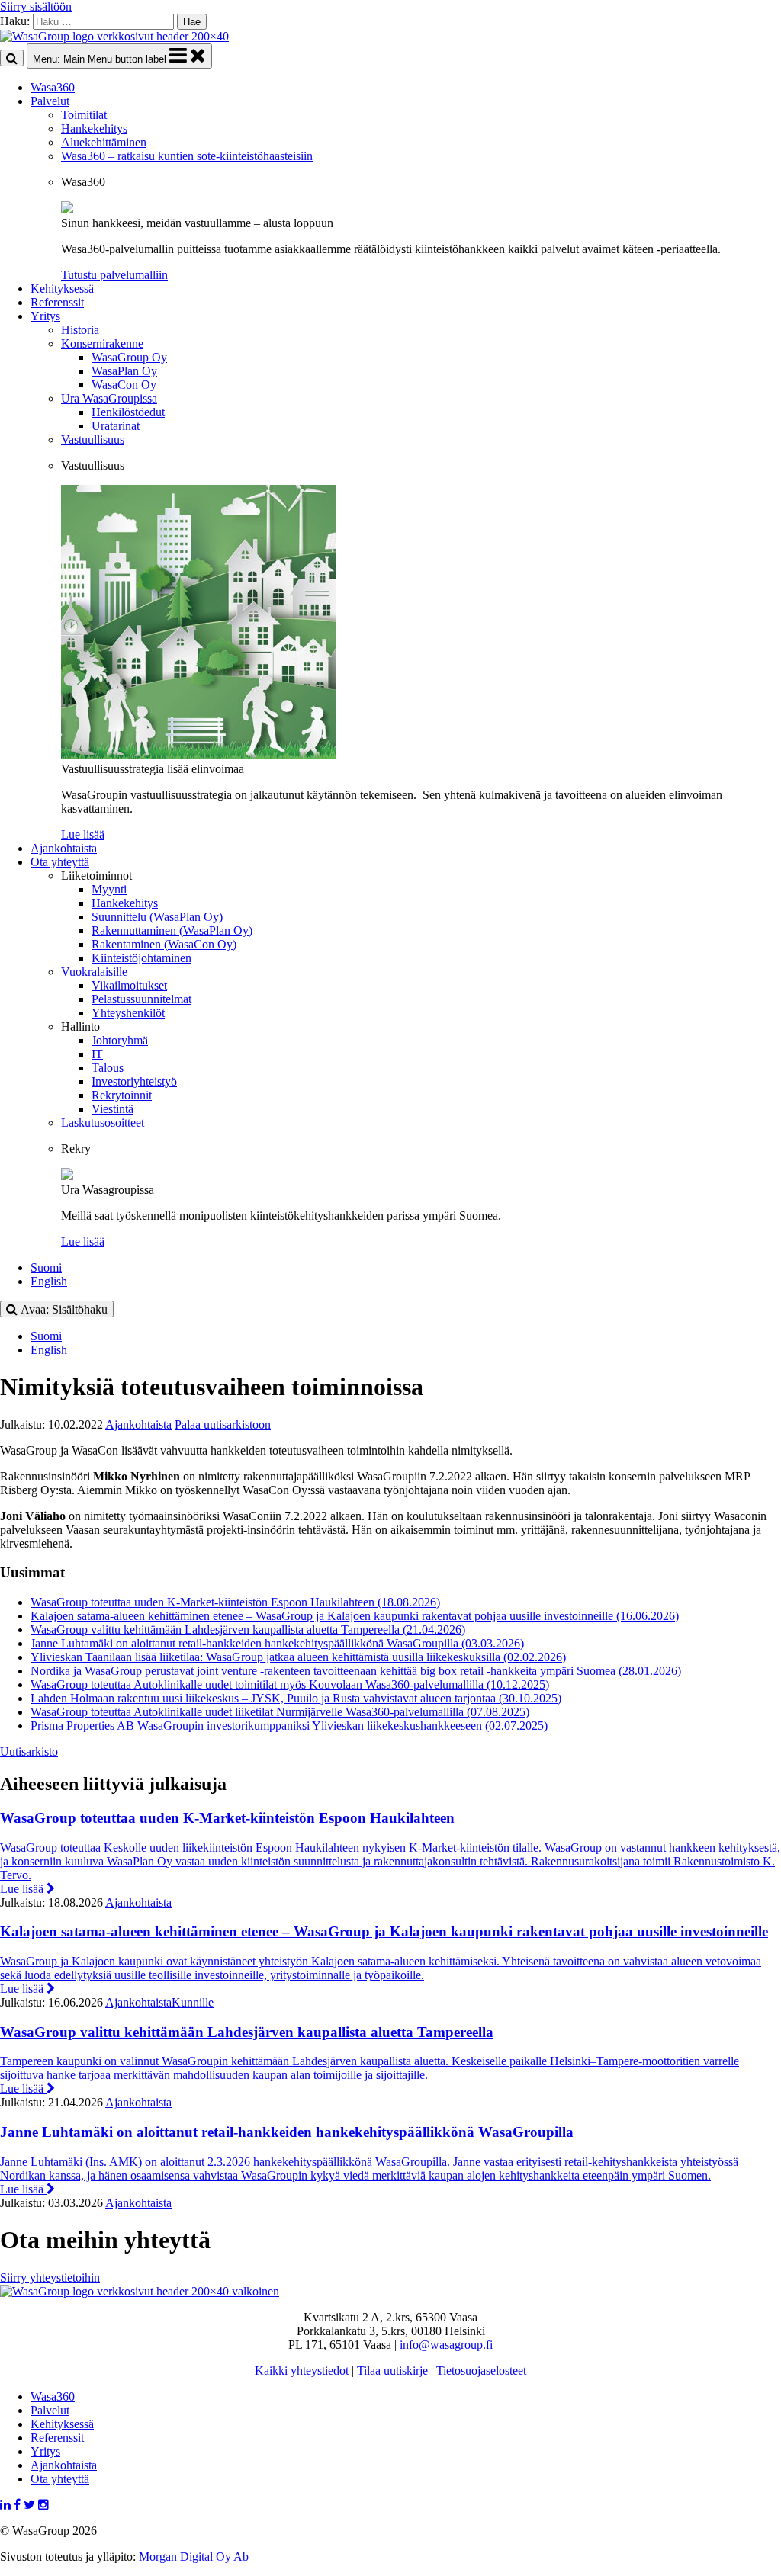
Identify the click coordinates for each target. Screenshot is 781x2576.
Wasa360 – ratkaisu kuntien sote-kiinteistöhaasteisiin (187, 156)
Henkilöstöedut (128, 412)
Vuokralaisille (94, 972)
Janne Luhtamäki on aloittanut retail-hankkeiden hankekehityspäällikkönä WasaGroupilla (277, 1643)
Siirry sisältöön (36, 6)
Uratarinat (116, 426)
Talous (108, 1068)
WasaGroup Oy (129, 357)
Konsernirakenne (102, 343)
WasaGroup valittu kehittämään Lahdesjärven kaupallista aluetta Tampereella (248, 1630)
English (49, 1281)
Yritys (45, 316)
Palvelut (50, 101)
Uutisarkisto (29, 1752)
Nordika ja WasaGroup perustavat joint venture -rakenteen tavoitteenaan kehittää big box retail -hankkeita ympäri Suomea (356, 1671)
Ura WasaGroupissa (109, 398)
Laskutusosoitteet (103, 1123)
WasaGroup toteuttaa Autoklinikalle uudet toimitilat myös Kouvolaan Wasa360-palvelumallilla (290, 1684)
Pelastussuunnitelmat (141, 999)
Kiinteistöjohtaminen (141, 958)
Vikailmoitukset (129, 985)
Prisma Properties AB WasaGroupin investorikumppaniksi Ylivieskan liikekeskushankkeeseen (289, 1726)
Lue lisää (23, 1889)
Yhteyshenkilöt (128, 1013)
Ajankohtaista (64, 848)
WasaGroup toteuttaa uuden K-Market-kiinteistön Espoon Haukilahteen (235, 1602)
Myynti (109, 889)
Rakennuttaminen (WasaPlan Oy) (172, 930)
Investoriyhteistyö (134, 1081)
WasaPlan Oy (124, 371)
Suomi (46, 1267)
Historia (80, 330)
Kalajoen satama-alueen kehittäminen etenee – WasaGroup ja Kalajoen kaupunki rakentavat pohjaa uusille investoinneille (355, 1616)
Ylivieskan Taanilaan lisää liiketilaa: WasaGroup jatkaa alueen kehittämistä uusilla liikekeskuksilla (298, 1657)
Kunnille (193, 2002)
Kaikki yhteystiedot (302, 2371)
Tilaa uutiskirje (392, 2371)
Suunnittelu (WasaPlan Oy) (157, 917)
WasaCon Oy (124, 385)
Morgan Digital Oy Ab (194, 2557)
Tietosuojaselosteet (481, 2371)
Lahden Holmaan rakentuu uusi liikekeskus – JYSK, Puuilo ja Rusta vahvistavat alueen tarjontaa (296, 1698)
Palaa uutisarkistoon (223, 1424)
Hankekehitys (94, 128)
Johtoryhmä (120, 1040)
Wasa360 (53, 87)
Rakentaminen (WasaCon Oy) (164, 944)
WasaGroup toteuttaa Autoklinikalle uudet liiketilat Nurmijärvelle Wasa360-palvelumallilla (280, 1712)
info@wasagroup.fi (446, 2345)
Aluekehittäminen (104, 142)
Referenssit (57, 302)
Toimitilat (84, 115)
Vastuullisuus (93, 439)
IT (97, 1054)
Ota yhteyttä (60, 862)
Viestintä (112, 1109)
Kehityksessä (62, 289)
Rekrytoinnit (122, 1095)
